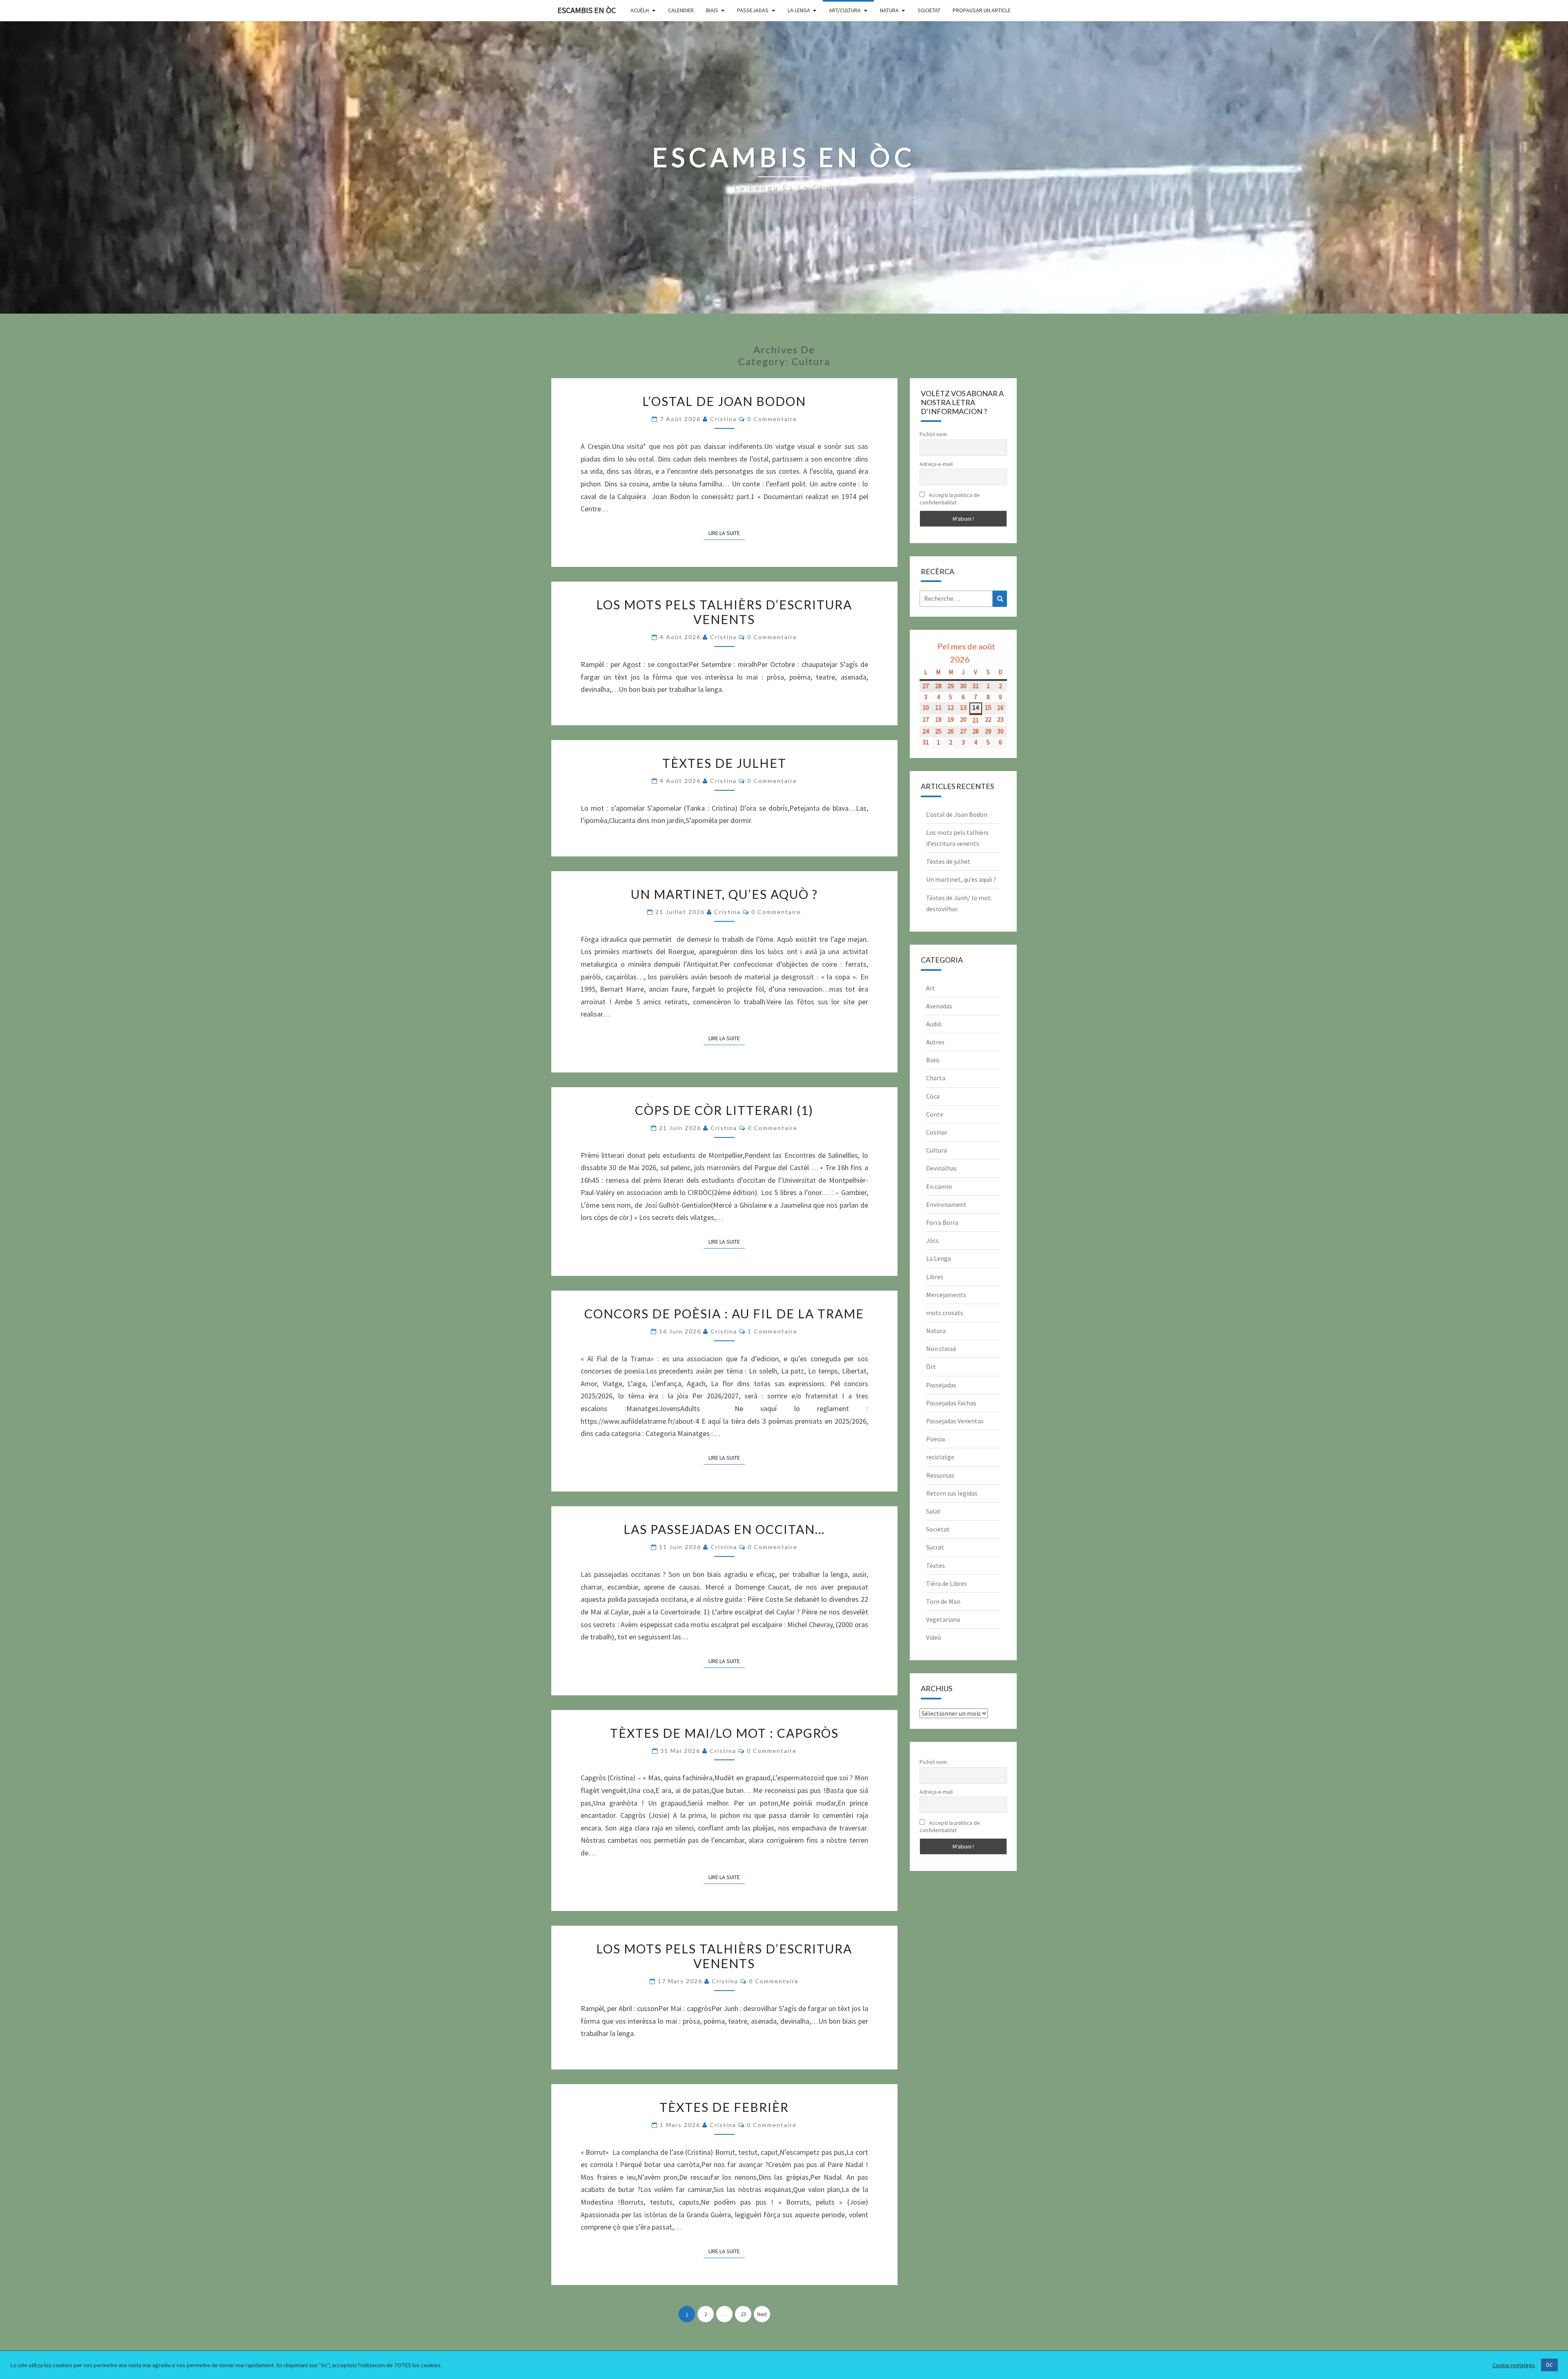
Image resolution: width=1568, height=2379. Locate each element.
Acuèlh (640, 10)
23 (743, 2314)
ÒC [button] (1549, 2365)
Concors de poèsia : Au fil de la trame (724, 1313)
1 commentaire (773, 1331)
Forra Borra (942, 1222)
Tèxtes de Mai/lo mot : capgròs (724, 1733)
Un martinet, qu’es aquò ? (724, 894)
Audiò (934, 1024)
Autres (935, 1042)
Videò (934, 1637)
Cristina (723, 419)
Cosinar (937, 1132)
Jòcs (932, 1240)
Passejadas (753, 10)
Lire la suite (727, 533)
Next (762, 2314)
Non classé (941, 1349)
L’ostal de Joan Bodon (724, 401)
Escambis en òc (587, 10)
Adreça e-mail (936, 464)
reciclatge (940, 1457)
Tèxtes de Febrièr (724, 2107)
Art (931, 988)
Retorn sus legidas (952, 1493)
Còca (933, 1096)
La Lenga (799, 10)
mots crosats (945, 1313)
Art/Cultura (845, 10)
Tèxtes (935, 1565)
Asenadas (939, 1006)
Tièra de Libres (947, 1583)
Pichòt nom (933, 434)
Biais (712, 10)
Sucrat (935, 1547)
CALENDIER (681, 10)
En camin (939, 1186)
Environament (946, 1204)
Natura (889, 10)
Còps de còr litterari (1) (724, 1110)
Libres (935, 1277)
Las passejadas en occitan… (724, 1529)
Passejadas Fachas (951, 1403)
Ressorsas (940, 1475)
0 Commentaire (772, 419)
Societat (929, 10)
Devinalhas (941, 1168)
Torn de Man (943, 1601)
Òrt (931, 1367)
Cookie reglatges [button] (1514, 2365)
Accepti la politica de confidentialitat (950, 499)
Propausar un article (982, 10)
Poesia (935, 1439)
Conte (935, 1114)
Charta (936, 1078)
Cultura (937, 1150)
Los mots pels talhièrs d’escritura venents (724, 612)
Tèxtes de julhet (724, 763)
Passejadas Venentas (955, 1421)
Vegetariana (943, 1619)
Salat (933, 1511)
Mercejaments (946, 1295)
